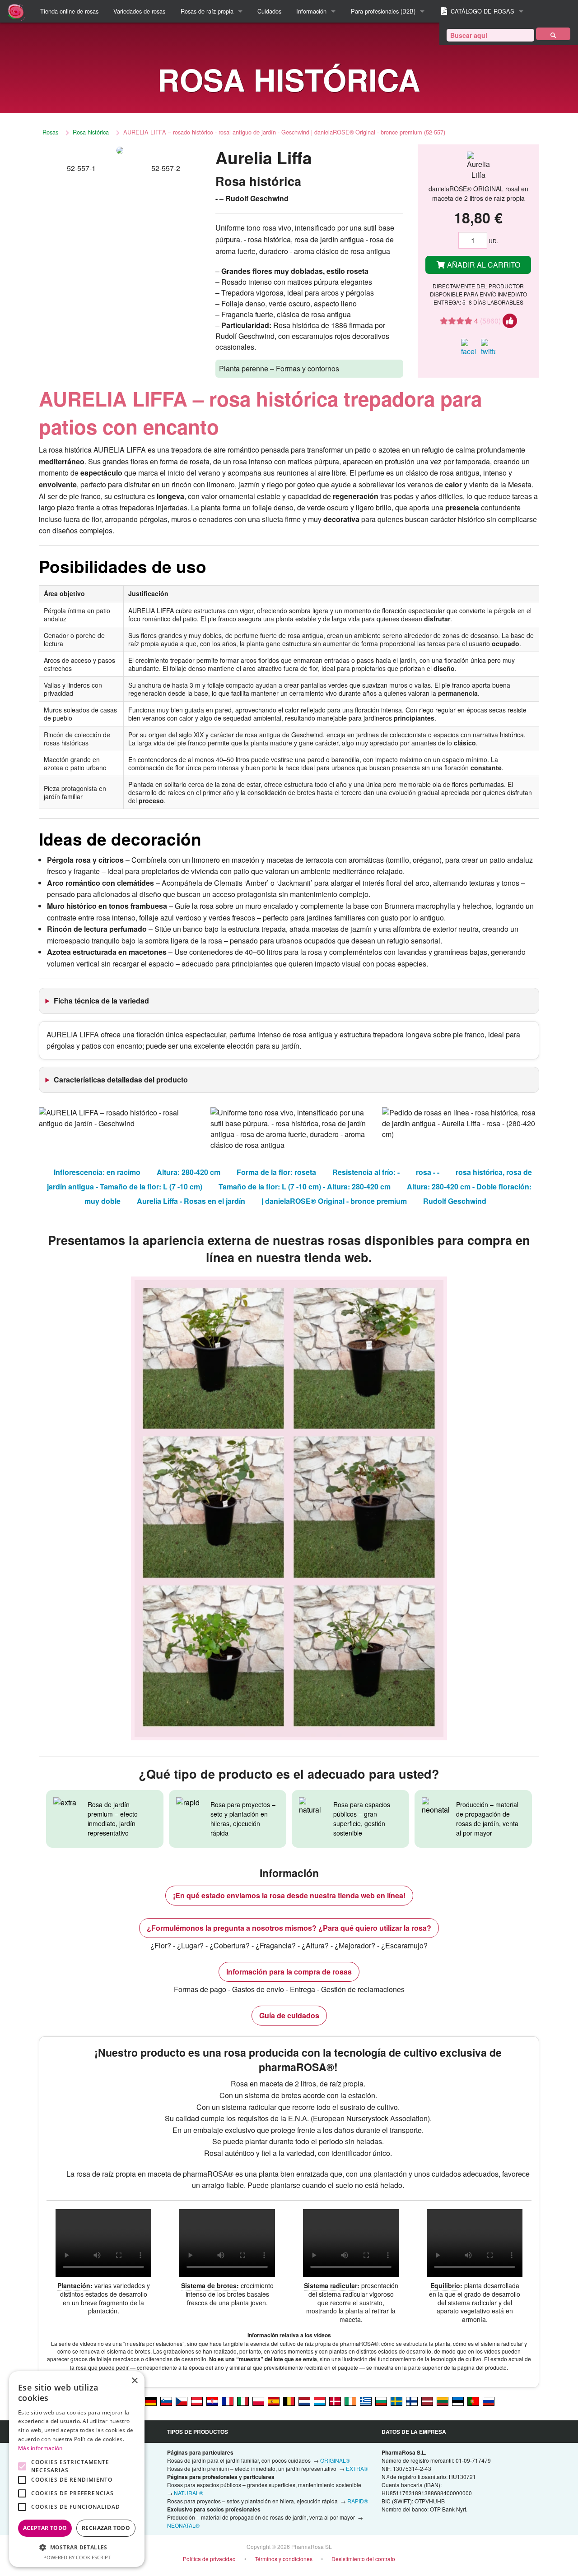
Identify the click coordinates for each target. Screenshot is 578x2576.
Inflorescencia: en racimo (97, 1172)
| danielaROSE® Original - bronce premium (334, 1201)
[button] (77, 2547)
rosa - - (428, 1172)
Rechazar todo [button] (106, 2528)
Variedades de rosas (139, 11)
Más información (40, 2448)
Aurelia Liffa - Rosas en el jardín (191, 1201)
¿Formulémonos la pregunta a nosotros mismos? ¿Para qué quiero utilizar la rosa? (289, 1928)
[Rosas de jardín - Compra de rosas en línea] (553, 34)
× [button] (134, 2381)
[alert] (77, 2469)
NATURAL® (189, 2493)
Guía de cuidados (289, 2015)
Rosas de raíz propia (207, 11)
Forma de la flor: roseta (276, 1172)
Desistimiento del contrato (363, 2559)
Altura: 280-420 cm (189, 1172)
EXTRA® (357, 2468)
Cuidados (269, 11)
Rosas (50, 132)
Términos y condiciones (284, 2559)
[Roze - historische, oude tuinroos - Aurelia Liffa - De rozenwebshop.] (304, 2400)
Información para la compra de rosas (289, 1972)
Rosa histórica (91, 132)
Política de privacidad (209, 2559)
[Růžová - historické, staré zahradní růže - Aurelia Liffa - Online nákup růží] (182, 2400)
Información (311, 11)
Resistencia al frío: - (366, 1172)
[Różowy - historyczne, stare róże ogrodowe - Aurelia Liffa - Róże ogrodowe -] (258, 2400)
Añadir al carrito (483, 265)
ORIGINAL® (335, 2460)
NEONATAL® (183, 2525)
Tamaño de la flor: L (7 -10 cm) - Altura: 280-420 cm (305, 1186)
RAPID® (358, 2501)
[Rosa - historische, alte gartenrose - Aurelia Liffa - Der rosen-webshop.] (151, 2400)
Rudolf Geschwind (455, 1201)
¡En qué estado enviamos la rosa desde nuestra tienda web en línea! (289, 1895)
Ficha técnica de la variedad (101, 1001)
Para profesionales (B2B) (383, 11)
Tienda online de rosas (69, 11)
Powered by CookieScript (77, 2557)
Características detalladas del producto (121, 1080)
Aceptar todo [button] (45, 2528)
